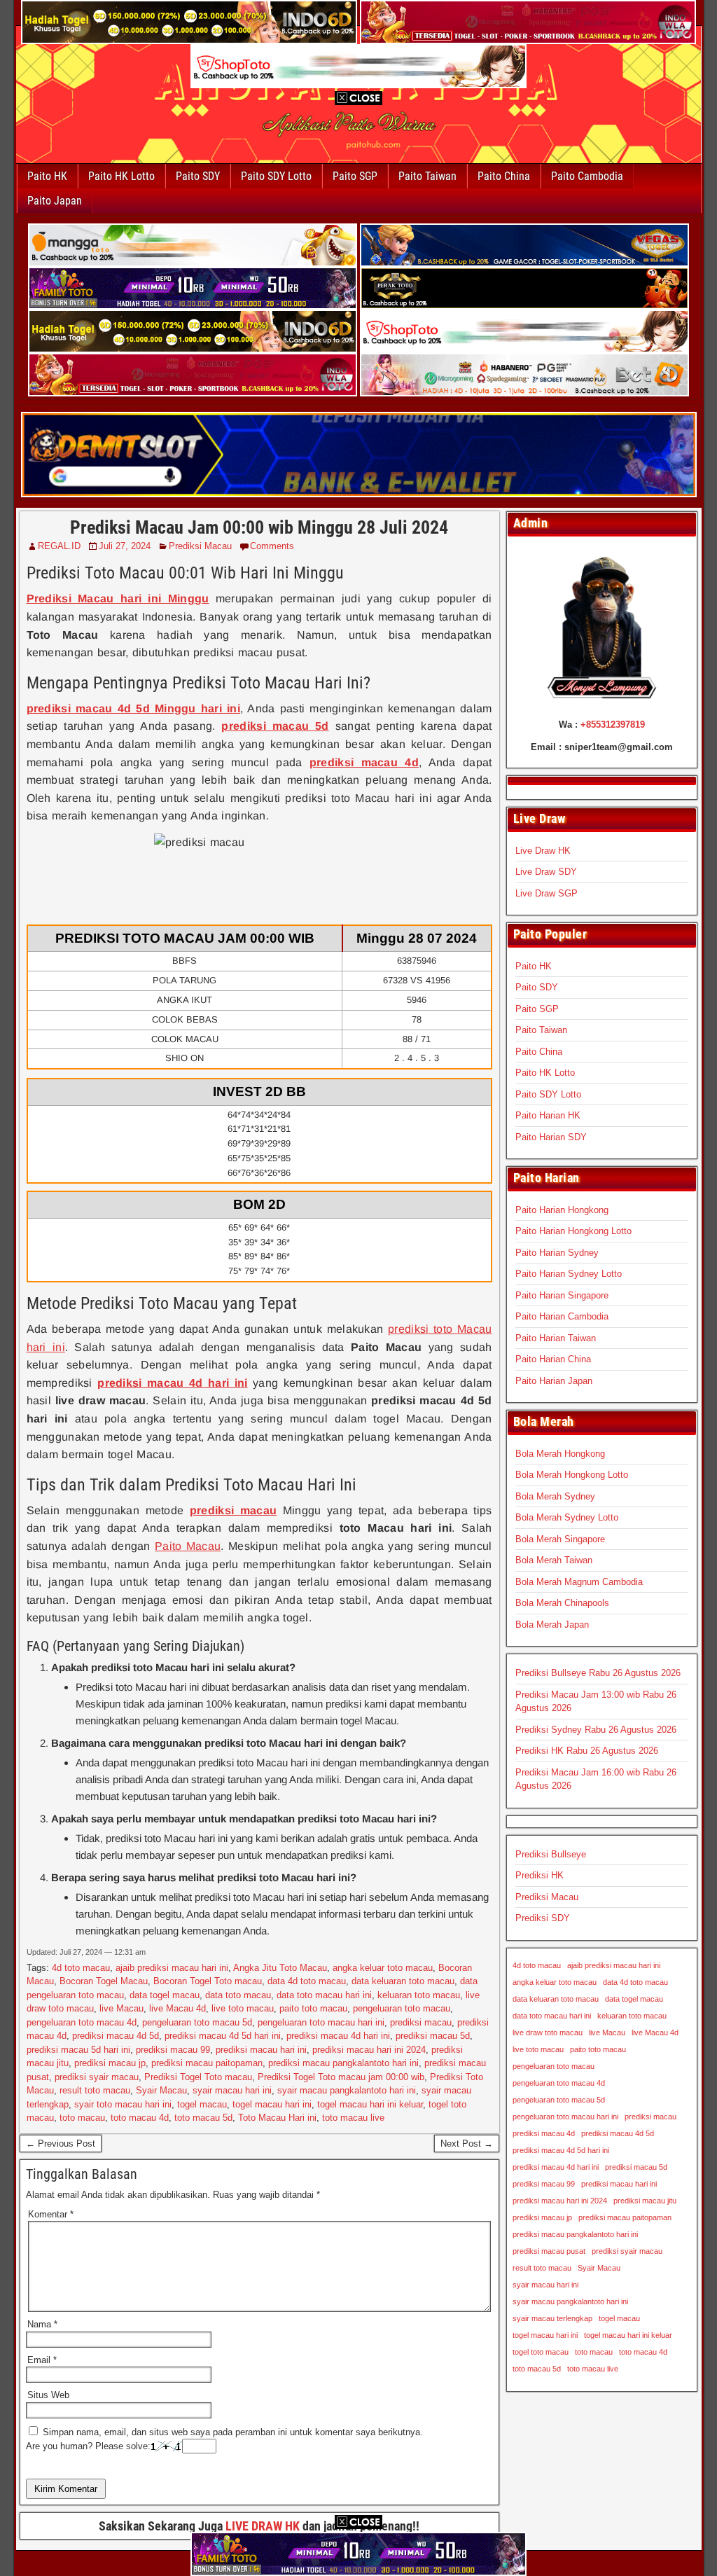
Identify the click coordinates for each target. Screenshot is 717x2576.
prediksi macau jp (110, 2063)
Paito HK (47, 176)
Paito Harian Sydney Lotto (569, 1274)
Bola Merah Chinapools (562, 1603)
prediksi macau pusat (549, 2251)
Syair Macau (161, 2090)
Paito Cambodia (587, 176)
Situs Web (48, 2395)
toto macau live (353, 2118)
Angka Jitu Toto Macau (280, 1968)
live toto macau (243, 2008)
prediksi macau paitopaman (207, 2063)
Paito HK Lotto (121, 176)
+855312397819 (613, 725)
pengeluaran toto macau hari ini (321, 2022)
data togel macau (165, 1995)
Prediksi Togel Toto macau (198, 2077)
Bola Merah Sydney (555, 1496)
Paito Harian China (553, 1359)
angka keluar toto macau (383, 1968)
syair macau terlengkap (552, 2318)
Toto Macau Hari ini (277, 2118)
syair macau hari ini (232, 2090)
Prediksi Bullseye (551, 1854)
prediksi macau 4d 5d (116, 2036)
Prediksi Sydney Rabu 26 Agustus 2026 (596, 1730)
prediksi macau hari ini (261, 2050)
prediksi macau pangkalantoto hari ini (343, 2063)
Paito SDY (198, 176)
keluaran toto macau (419, 1995)
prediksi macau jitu (645, 2201)
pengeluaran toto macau (402, 2008)
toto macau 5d (203, 2118)
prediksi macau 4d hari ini (338, 2036)
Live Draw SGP (547, 893)
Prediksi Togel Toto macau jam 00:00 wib (341, 2077)
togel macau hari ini (272, 2104)
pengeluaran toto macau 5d (197, 2022)
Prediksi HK (540, 1875)
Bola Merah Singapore (560, 1539)
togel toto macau (541, 2352)
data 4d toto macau (307, 1981)
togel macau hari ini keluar (370, 2104)
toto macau (82, 2118)
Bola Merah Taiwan (554, 1560)
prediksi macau (421, 2022)
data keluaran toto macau (403, 1981)
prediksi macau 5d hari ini (78, 2050)
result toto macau (95, 2090)
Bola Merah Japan (552, 1625)
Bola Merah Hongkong (560, 1454)
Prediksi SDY (543, 1918)
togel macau (202, 2104)
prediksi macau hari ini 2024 (369, 2050)
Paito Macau (188, 1546)
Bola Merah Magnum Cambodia (579, 1582)
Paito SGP (355, 176)
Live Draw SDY (546, 872)
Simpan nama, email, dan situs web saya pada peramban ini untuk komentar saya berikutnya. (233, 2432)
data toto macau (238, 1995)
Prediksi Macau (200, 546)
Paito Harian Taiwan (556, 1338)
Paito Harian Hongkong (562, 1210)
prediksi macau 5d (433, 2036)
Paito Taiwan (427, 176)
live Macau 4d (177, 2008)
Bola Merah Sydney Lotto (567, 1517)
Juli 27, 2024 (125, 546)
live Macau (121, 2008)
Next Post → (467, 2144)
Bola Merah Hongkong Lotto (572, 1475)
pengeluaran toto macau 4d (82, 2022)
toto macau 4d (140, 2118)
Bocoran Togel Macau (104, 1981)
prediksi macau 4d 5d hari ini (223, 2036)
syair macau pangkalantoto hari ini (347, 2090)
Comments (272, 546)
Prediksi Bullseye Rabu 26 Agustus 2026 (598, 1673)
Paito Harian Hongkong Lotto (573, 1231)
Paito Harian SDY (551, 1137)
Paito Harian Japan (554, 1381)
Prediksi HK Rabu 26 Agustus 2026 (587, 1751)
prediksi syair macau (97, 2077)
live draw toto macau (548, 2033)
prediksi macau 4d (544, 2133)
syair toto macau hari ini (123, 2104)
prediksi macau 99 (173, 2050)
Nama (42, 2324)
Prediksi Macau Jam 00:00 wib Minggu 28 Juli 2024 (259, 527)
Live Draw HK (543, 851)
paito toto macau (313, 2008)
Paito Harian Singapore (562, 1295)
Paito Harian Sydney (557, 1253)
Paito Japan (55, 201)
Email (42, 2360)
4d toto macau (81, 1968)
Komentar (51, 2214)
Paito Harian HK (548, 1115)
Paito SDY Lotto (276, 176)
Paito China (504, 176)
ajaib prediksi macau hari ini (172, 1968)
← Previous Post (61, 2144)
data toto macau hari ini (324, 1995)
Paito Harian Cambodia (562, 1316)
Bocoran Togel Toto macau (208, 1981)
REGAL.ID (59, 546)
